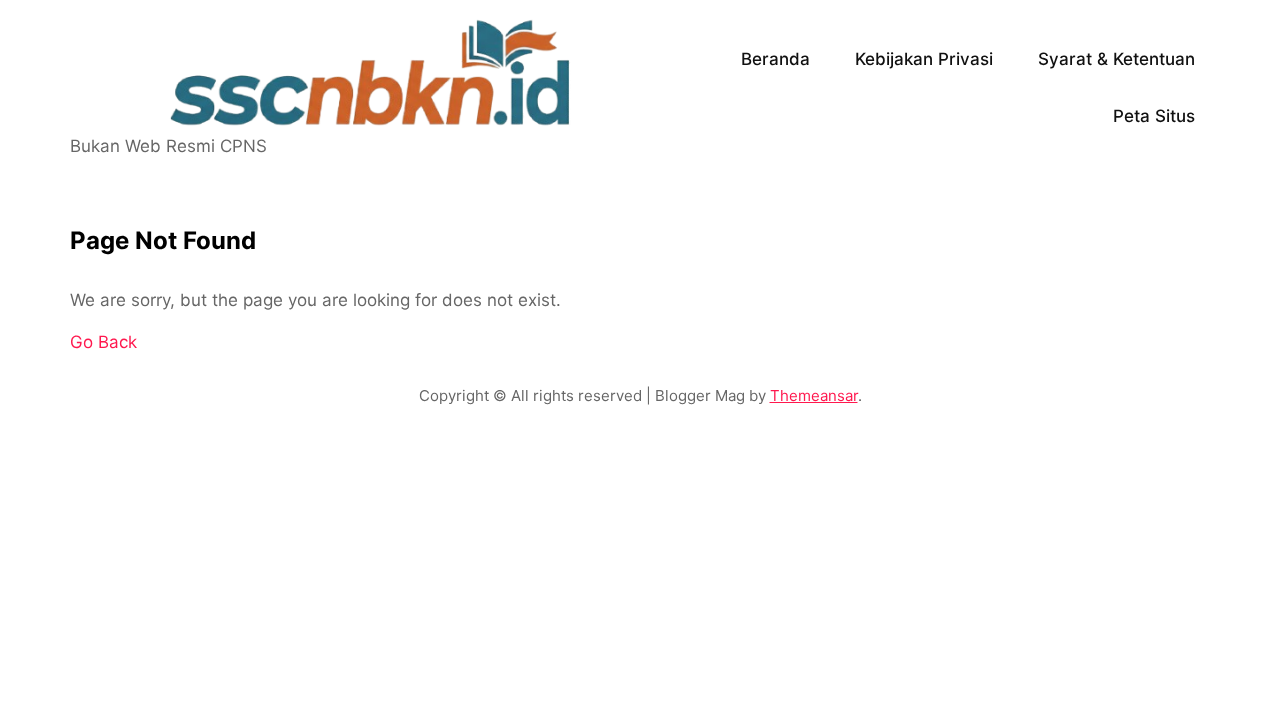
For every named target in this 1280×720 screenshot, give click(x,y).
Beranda (775, 59)
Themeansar (814, 395)
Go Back (103, 342)
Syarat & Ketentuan (1116, 59)
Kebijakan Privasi (924, 59)
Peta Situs (1154, 116)
